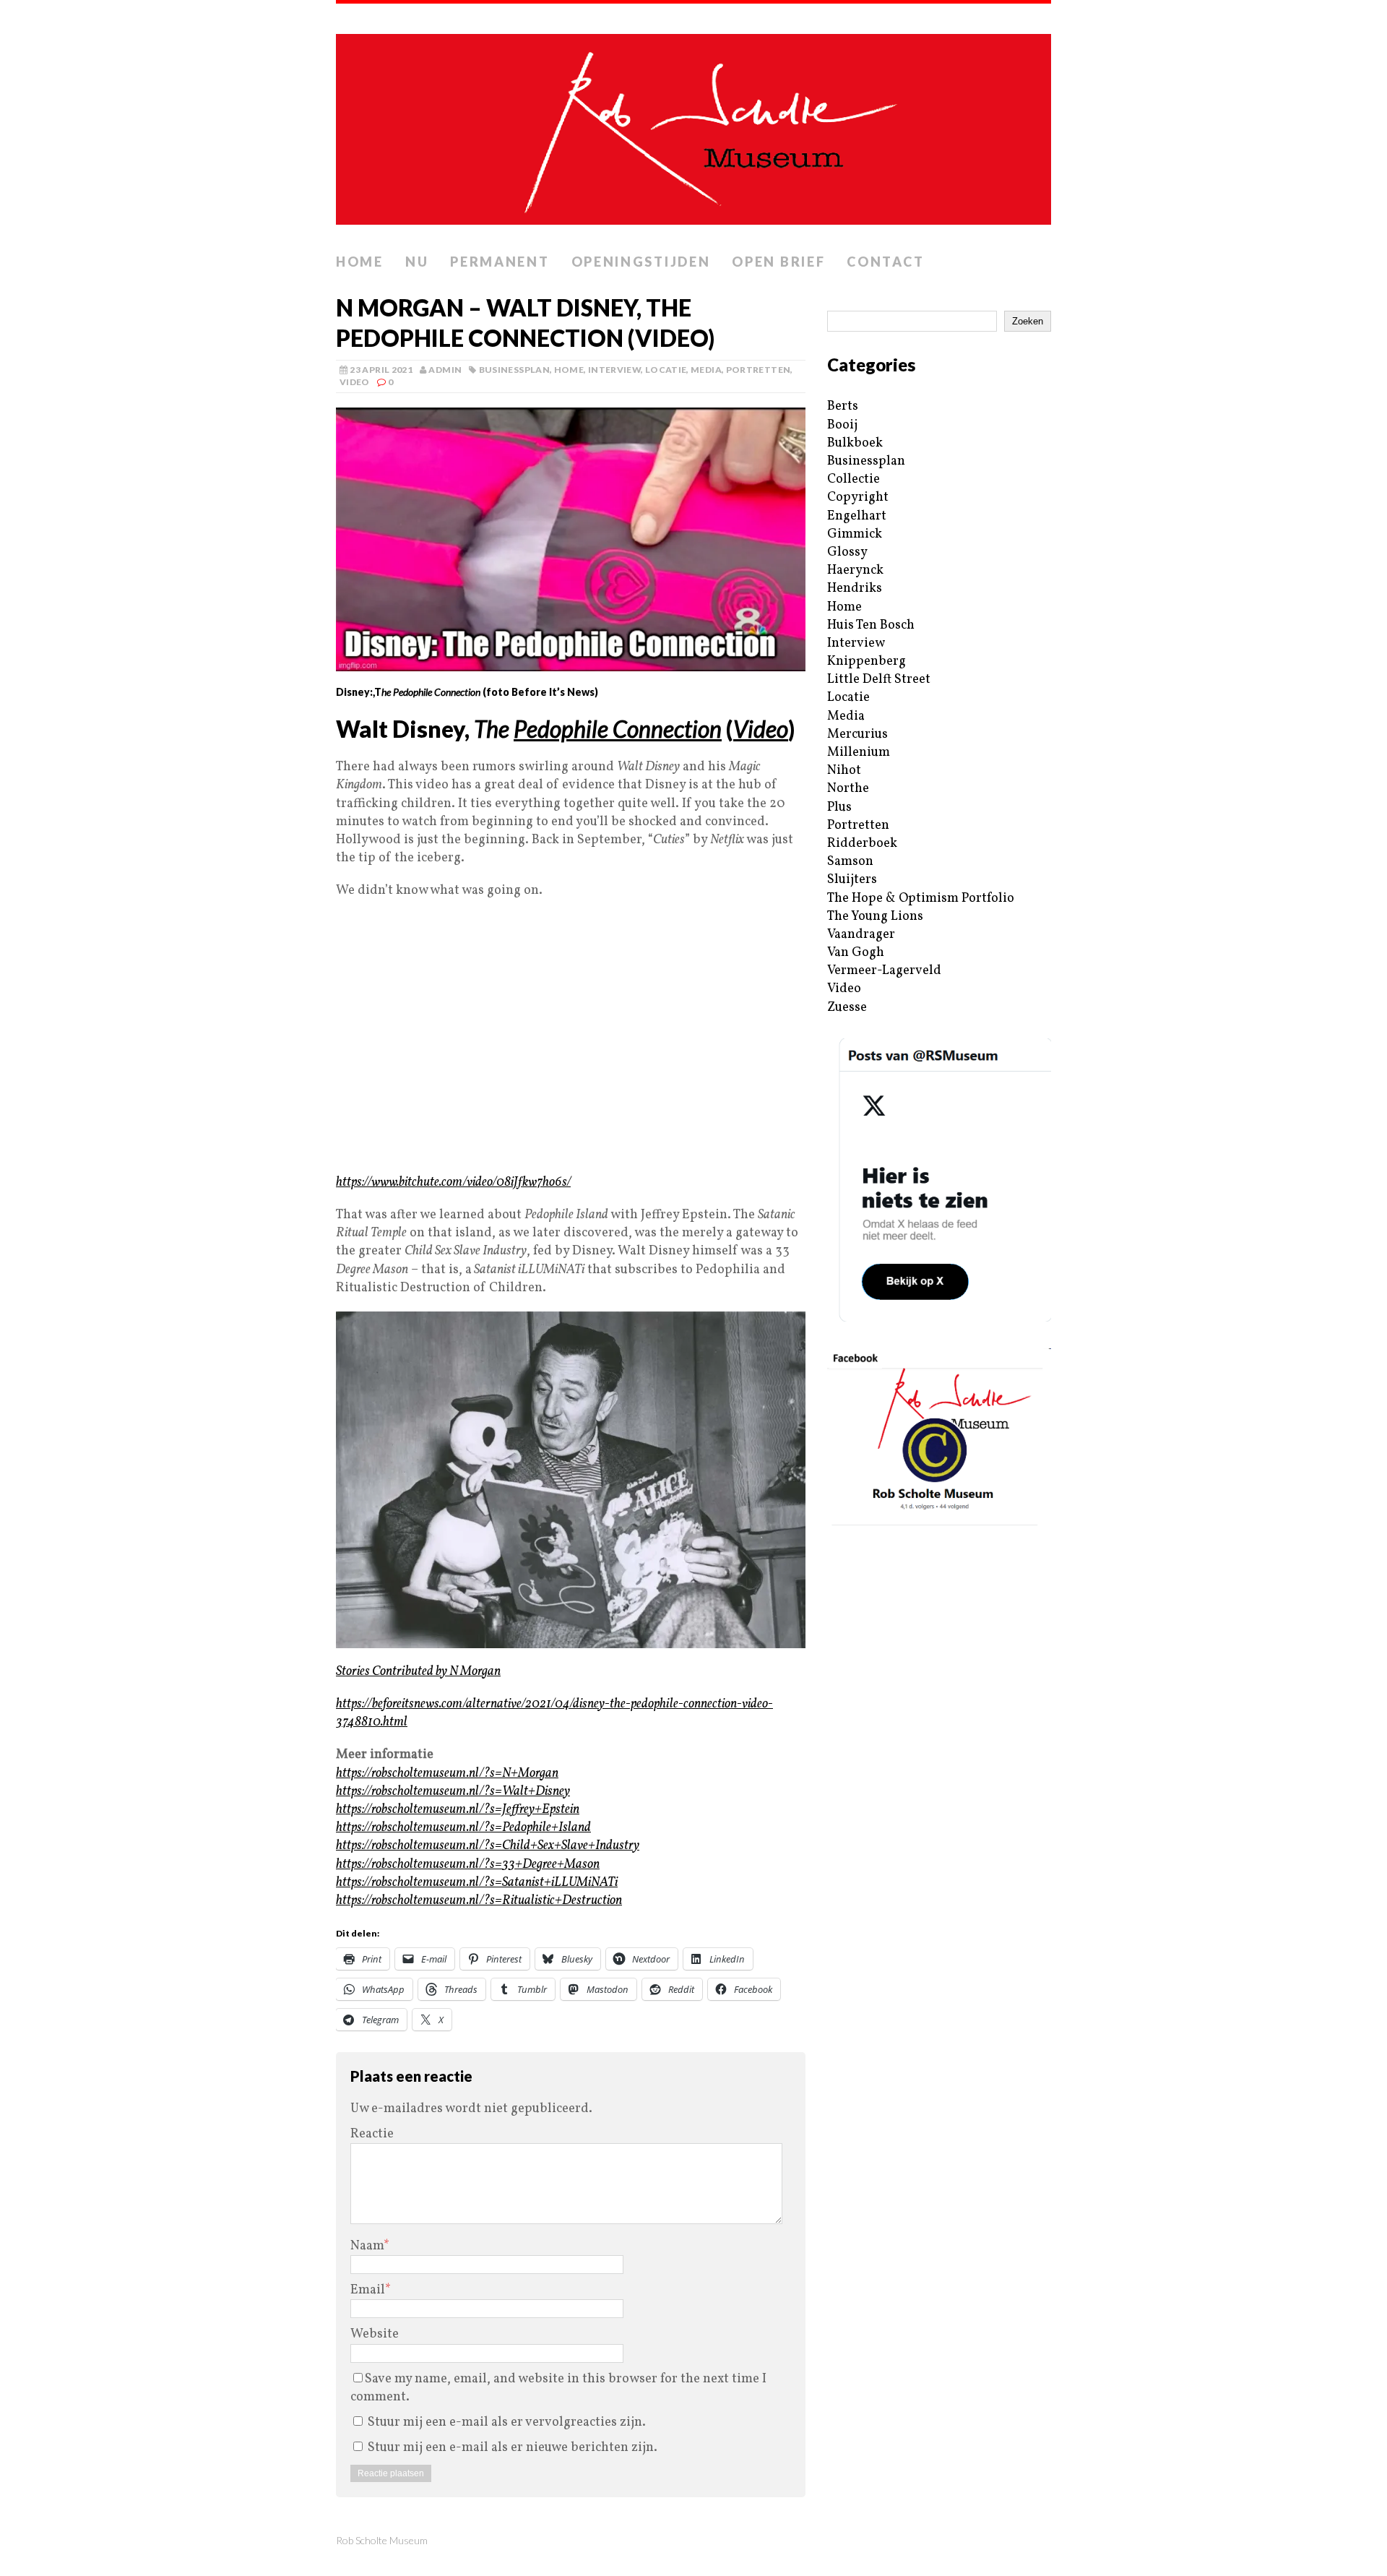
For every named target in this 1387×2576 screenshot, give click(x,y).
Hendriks (855, 589)
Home (360, 262)
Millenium (859, 753)
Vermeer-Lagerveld (884, 971)
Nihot (844, 771)
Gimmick (855, 534)
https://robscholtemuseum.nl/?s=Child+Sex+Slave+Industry (488, 1846)
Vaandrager (861, 935)
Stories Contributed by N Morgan (418, 1672)
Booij (842, 425)
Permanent (500, 262)
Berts (843, 406)
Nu (417, 262)
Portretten (759, 370)
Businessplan (514, 370)
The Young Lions (875, 917)
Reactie (372, 2134)
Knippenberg (867, 662)
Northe (848, 789)
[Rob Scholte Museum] (693, 125)
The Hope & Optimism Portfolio (921, 899)
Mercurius (857, 735)
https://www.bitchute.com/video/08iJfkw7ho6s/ (453, 1183)
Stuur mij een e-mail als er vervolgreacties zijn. (507, 2422)
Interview (614, 370)
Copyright (858, 497)
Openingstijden (641, 262)
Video (355, 382)
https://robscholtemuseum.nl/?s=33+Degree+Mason (468, 1865)
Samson (850, 862)
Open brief (778, 262)
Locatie (666, 370)
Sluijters (852, 880)
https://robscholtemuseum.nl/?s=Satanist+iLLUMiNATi (477, 1883)
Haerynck (855, 570)
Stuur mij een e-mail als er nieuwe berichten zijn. (513, 2448)
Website (375, 2334)
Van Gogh (856, 953)
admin (445, 370)
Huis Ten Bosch (871, 625)
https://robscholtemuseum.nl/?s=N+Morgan (447, 1774)
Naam (367, 2246)
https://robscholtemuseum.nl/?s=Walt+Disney (453, 1792)
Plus (839, 807)
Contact (885, 262)
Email (368, 2290)
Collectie (854, 479)
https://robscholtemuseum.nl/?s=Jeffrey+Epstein (458, 1810)
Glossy (847, 552)
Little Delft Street (879, 680)
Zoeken (1028, 321)
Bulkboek (855, 443)
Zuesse (847, 1008)
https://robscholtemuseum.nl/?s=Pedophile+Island (463, 1828)
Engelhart (857, 516)
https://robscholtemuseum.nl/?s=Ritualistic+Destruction (479, 1901)
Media (706, 370)
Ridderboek (862, 844)
